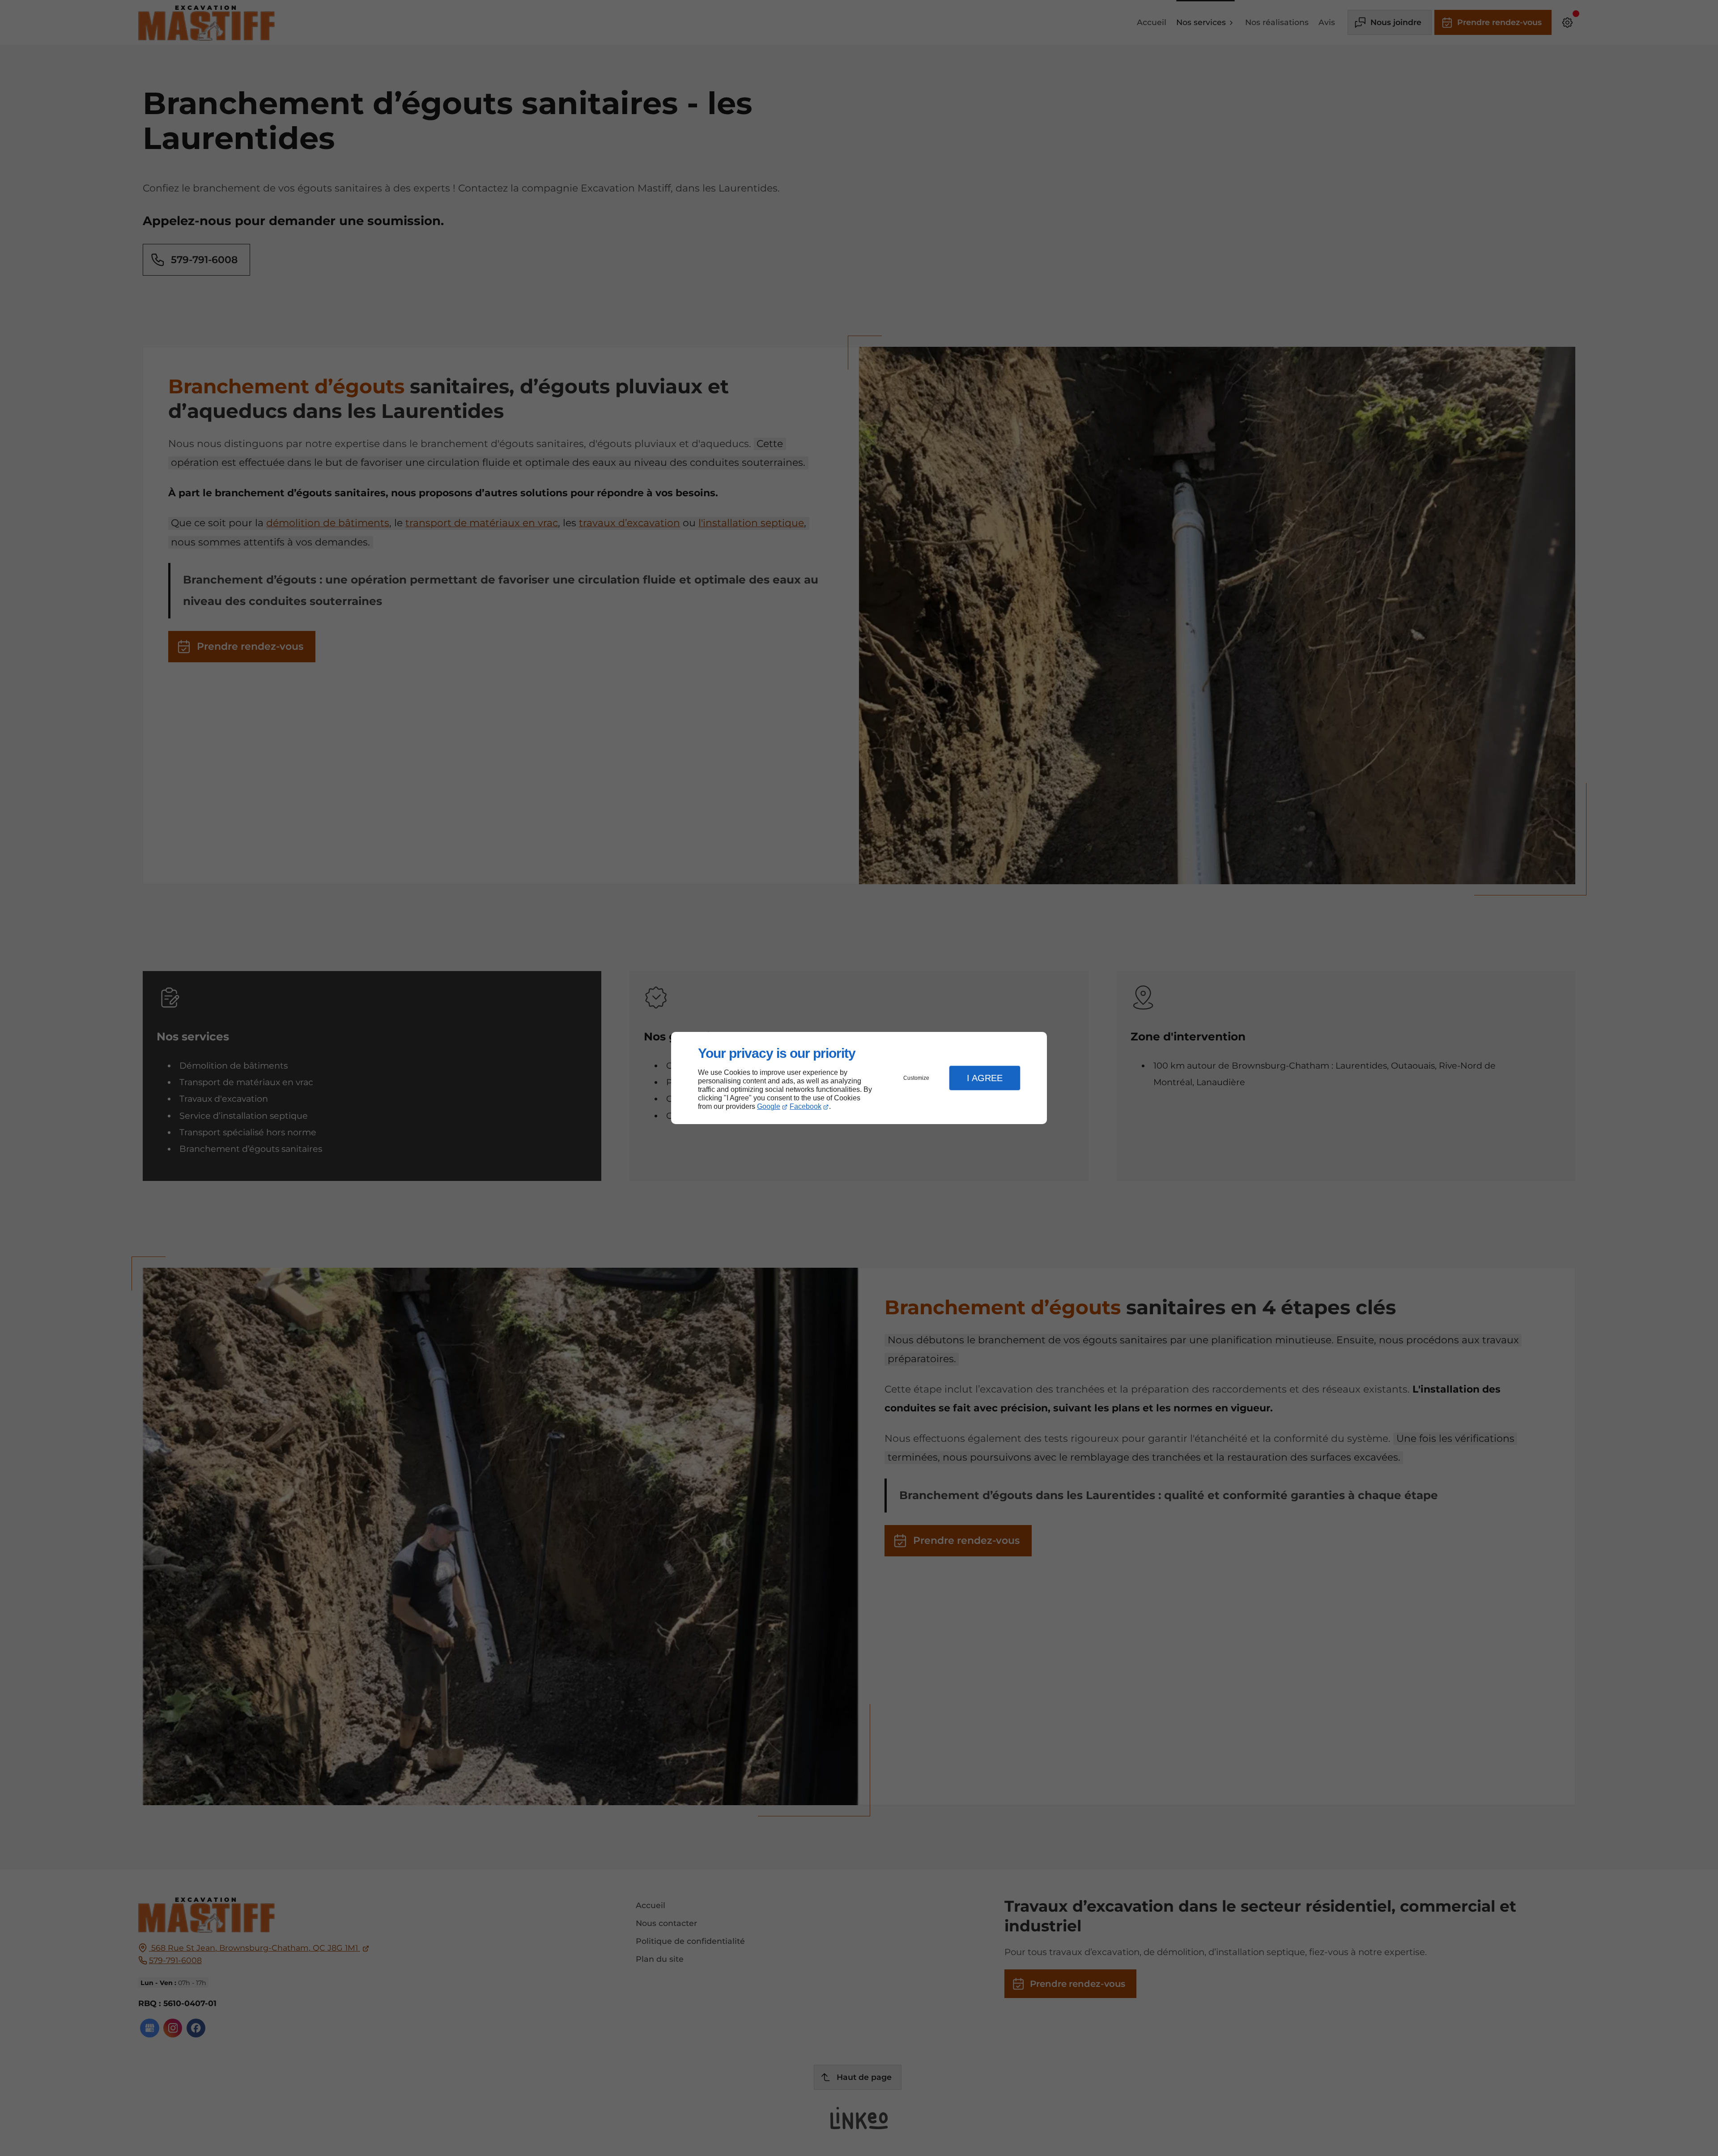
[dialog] (859, 1078)
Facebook (806, 1106)
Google (769, 1106)
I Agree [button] (985, 1078)
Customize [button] (916, 1078)
